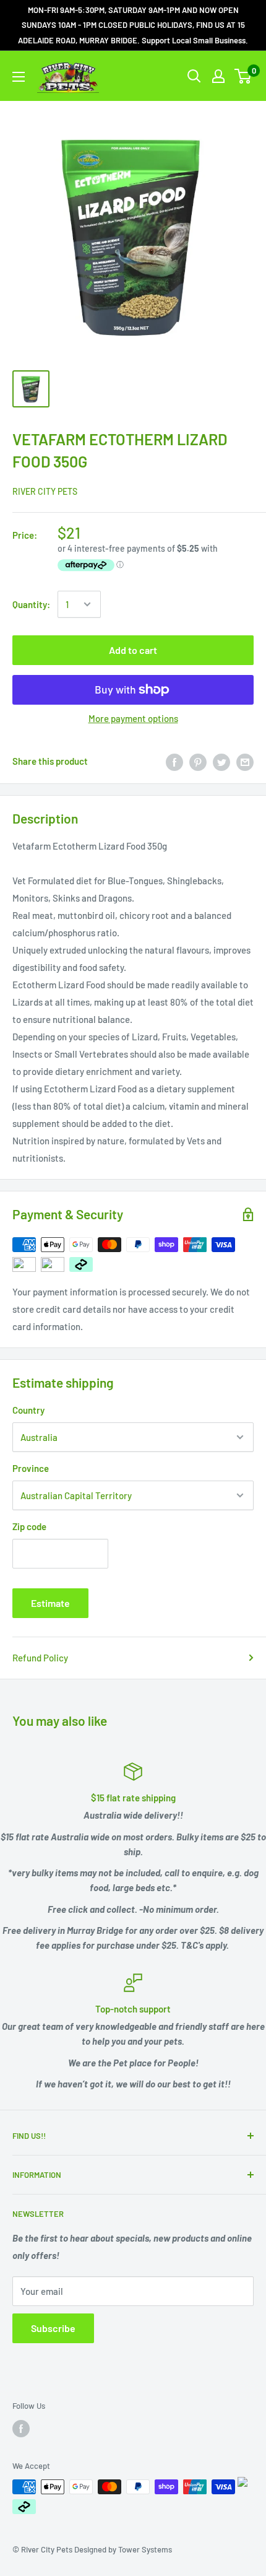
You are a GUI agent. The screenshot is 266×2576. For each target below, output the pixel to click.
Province (31, 1468)
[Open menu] (19, 77)
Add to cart (133, 650)
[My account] (218, 76)
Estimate (50, 1603)
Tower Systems (145, 2549)
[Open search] (194, 76)
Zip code (29, 1526)
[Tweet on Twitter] (221, 761)
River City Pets (45, 491)
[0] (243, 76)
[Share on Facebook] (174, 761)
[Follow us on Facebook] (21, 2429)
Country (28, 1410)
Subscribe (53, 2328)
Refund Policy (40, 1658)
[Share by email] (245, 761)
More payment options (133, 718)
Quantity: (31, 604)
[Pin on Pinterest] (198, 761)
